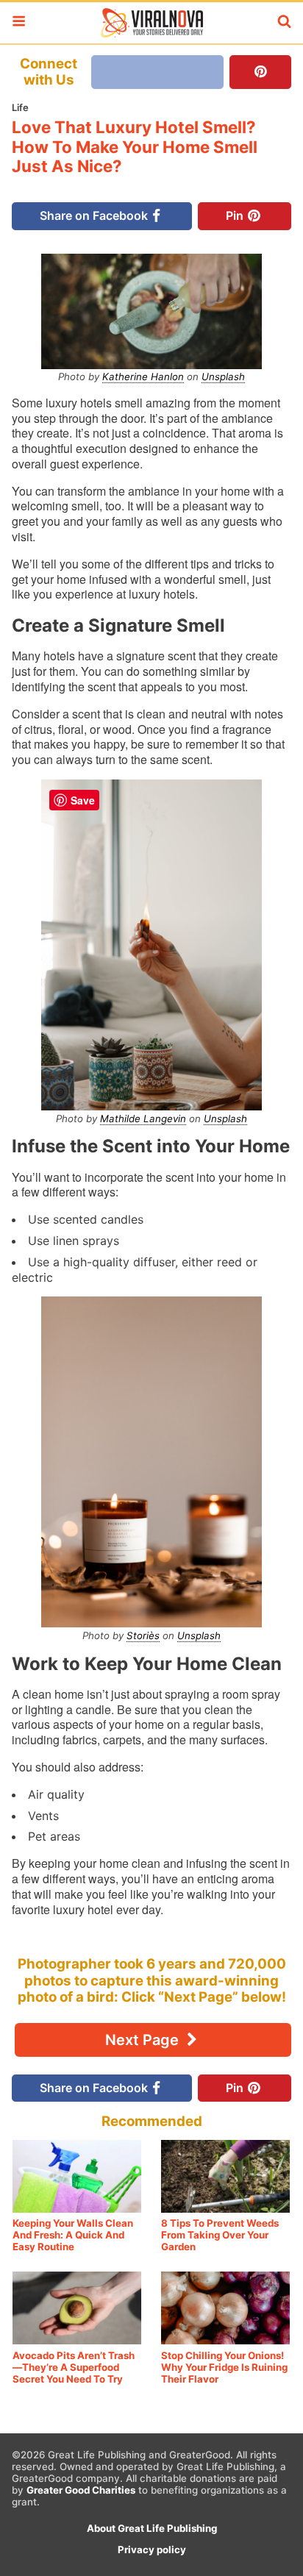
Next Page (144, 2040)
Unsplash (223, 377)
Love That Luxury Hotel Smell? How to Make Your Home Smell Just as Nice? (135, 147)
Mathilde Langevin (143, 1118)
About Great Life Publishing (152, 2528)
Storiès (143, 1635)
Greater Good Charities (81, 2490)
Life (20, 107)
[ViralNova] (151, 23)
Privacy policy (152, 2550)
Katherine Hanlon (143, 377)
